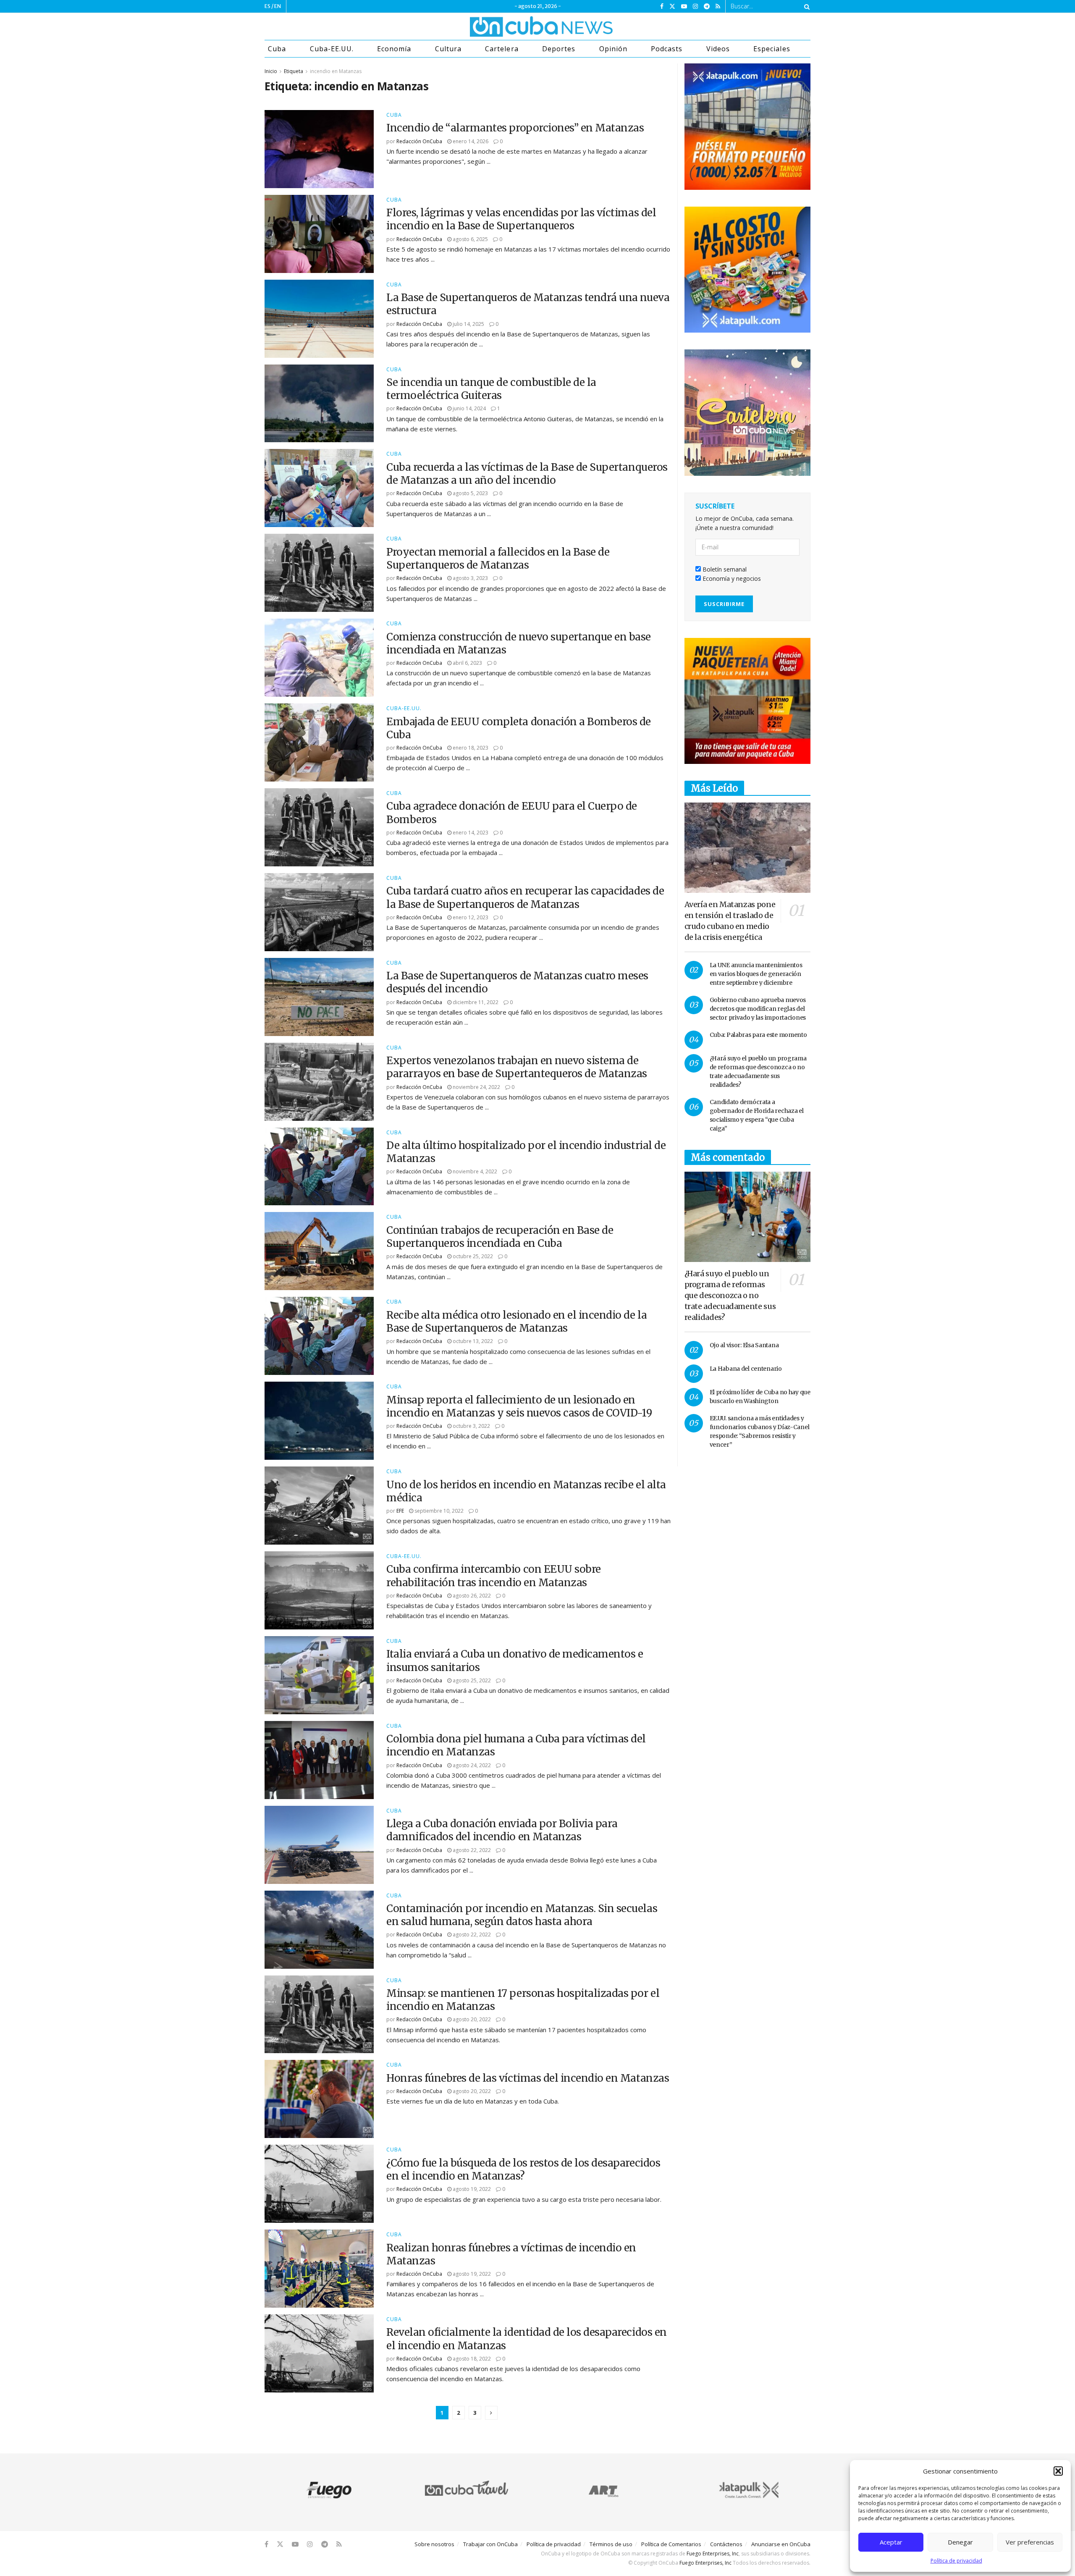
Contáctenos (726, 2544)
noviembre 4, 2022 (474, 1171)
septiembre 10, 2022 (438, 1511)
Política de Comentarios (671, 2544)
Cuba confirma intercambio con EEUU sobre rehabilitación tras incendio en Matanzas (494, 1576)
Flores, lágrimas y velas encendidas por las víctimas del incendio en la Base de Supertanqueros (521, 219)
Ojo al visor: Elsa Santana (744, 1345)
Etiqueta (294, 71)
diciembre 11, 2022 (475, 1002)
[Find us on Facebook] (662, 7)
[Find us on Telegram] (707, 7)
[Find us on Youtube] (684, 7)
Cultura (448, 49)
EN (278, 6)
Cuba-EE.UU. (332, 49)
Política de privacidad (956, 2561)
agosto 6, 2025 (470, 239)
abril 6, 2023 (467, 663)
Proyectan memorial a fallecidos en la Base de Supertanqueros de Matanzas (498, 559)
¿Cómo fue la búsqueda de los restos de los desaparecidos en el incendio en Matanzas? (523, 2169)
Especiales (772, 49)
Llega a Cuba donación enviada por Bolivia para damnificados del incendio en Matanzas (502, 1830)
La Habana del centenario (746, 1369)
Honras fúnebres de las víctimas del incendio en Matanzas (528, 2078)
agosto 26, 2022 (471, 1596)
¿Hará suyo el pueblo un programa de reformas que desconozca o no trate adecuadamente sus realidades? (730, 1295)
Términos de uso (611, 2544)
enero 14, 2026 (470, 141)
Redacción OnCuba (419, 141)
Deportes (559, 49)
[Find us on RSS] (718, 7)
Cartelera (502, 49)
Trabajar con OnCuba (490, 2544)
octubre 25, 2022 (472, 1256)
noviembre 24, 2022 (476, 1087)
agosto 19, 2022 (471, 2189)
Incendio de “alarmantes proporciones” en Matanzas (515, 128)
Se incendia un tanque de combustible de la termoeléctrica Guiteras (491, 389)
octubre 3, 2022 (471, 1426)
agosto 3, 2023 (470, 578)
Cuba (277, 49)
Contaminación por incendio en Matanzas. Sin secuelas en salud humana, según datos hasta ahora (522, 1915)
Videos (718, 49)
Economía (394, 49)
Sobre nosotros (434, 2544)
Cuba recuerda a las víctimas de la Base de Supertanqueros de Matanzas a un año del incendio (527, 474)
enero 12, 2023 (470, 917)
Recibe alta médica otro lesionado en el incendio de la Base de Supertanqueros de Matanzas (517, 1322)
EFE (400, 1511)
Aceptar (891, 2542)
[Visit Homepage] (510, 26)
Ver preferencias (1030, 2542)
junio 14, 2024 (469, 408)
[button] (1058, 2471)
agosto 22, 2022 (471, 1850)
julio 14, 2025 (468, 324)
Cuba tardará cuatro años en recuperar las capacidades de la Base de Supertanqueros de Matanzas (525, 897)
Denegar (960, 2542)
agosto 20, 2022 (471, 2019)
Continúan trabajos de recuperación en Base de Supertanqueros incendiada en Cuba (500, 1237)
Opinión (613, 49)
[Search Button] (805, 6)
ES (267, 6)
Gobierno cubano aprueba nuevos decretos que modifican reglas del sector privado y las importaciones (758, 1009)
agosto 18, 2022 (471, 2359)
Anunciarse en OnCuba (781, 2544)
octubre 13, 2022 (472, 1341)
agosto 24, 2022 (471, 1765)
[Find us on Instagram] (695, 7)
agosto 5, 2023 (470, 493)
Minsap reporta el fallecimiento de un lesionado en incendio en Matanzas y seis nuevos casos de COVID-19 (519, 1406)
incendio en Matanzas (336, 71)
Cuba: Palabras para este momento (758, 1035)
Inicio (271, 71)
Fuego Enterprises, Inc (713, 2554)
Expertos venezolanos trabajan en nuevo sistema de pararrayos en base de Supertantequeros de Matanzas (517, 1067)
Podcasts (667, 49)
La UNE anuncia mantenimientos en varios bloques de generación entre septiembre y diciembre (756, 974)
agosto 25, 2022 (471, 1680)
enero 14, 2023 (470, 833)
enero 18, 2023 (470, 748)
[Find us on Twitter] (672, 7)
